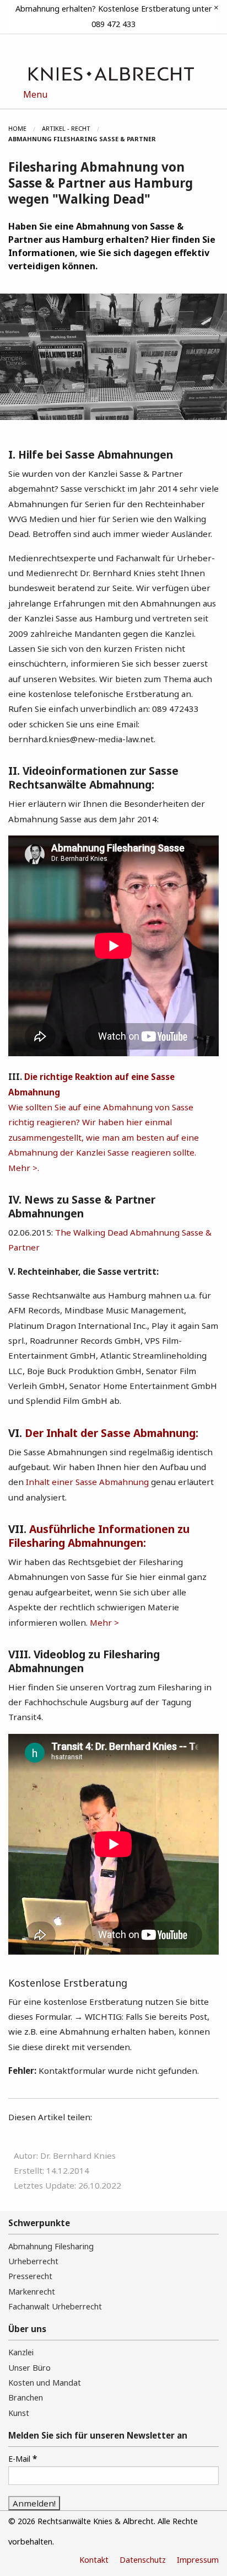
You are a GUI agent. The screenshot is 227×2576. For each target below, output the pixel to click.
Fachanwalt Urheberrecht (55, 2306)
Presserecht (30, 2276)
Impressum (198, 2560)
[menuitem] (25, 129)
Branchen (26, 2397)
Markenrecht (32, 2292)
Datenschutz (143, 2560)
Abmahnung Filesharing (51, 2246)
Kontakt (94, 2560)
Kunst (19, 2413)
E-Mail (23, 2458)
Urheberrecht (33, 2261)
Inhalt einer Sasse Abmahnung (86, 1482)
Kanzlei (21, 2352)
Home (17, 128)
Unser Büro (29, 2368)
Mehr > (104, 1622)
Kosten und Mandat (45, 2383)
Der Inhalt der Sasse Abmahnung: (112, 1433)
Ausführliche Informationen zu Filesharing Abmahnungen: (99, 1536)
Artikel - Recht (66, 128)
